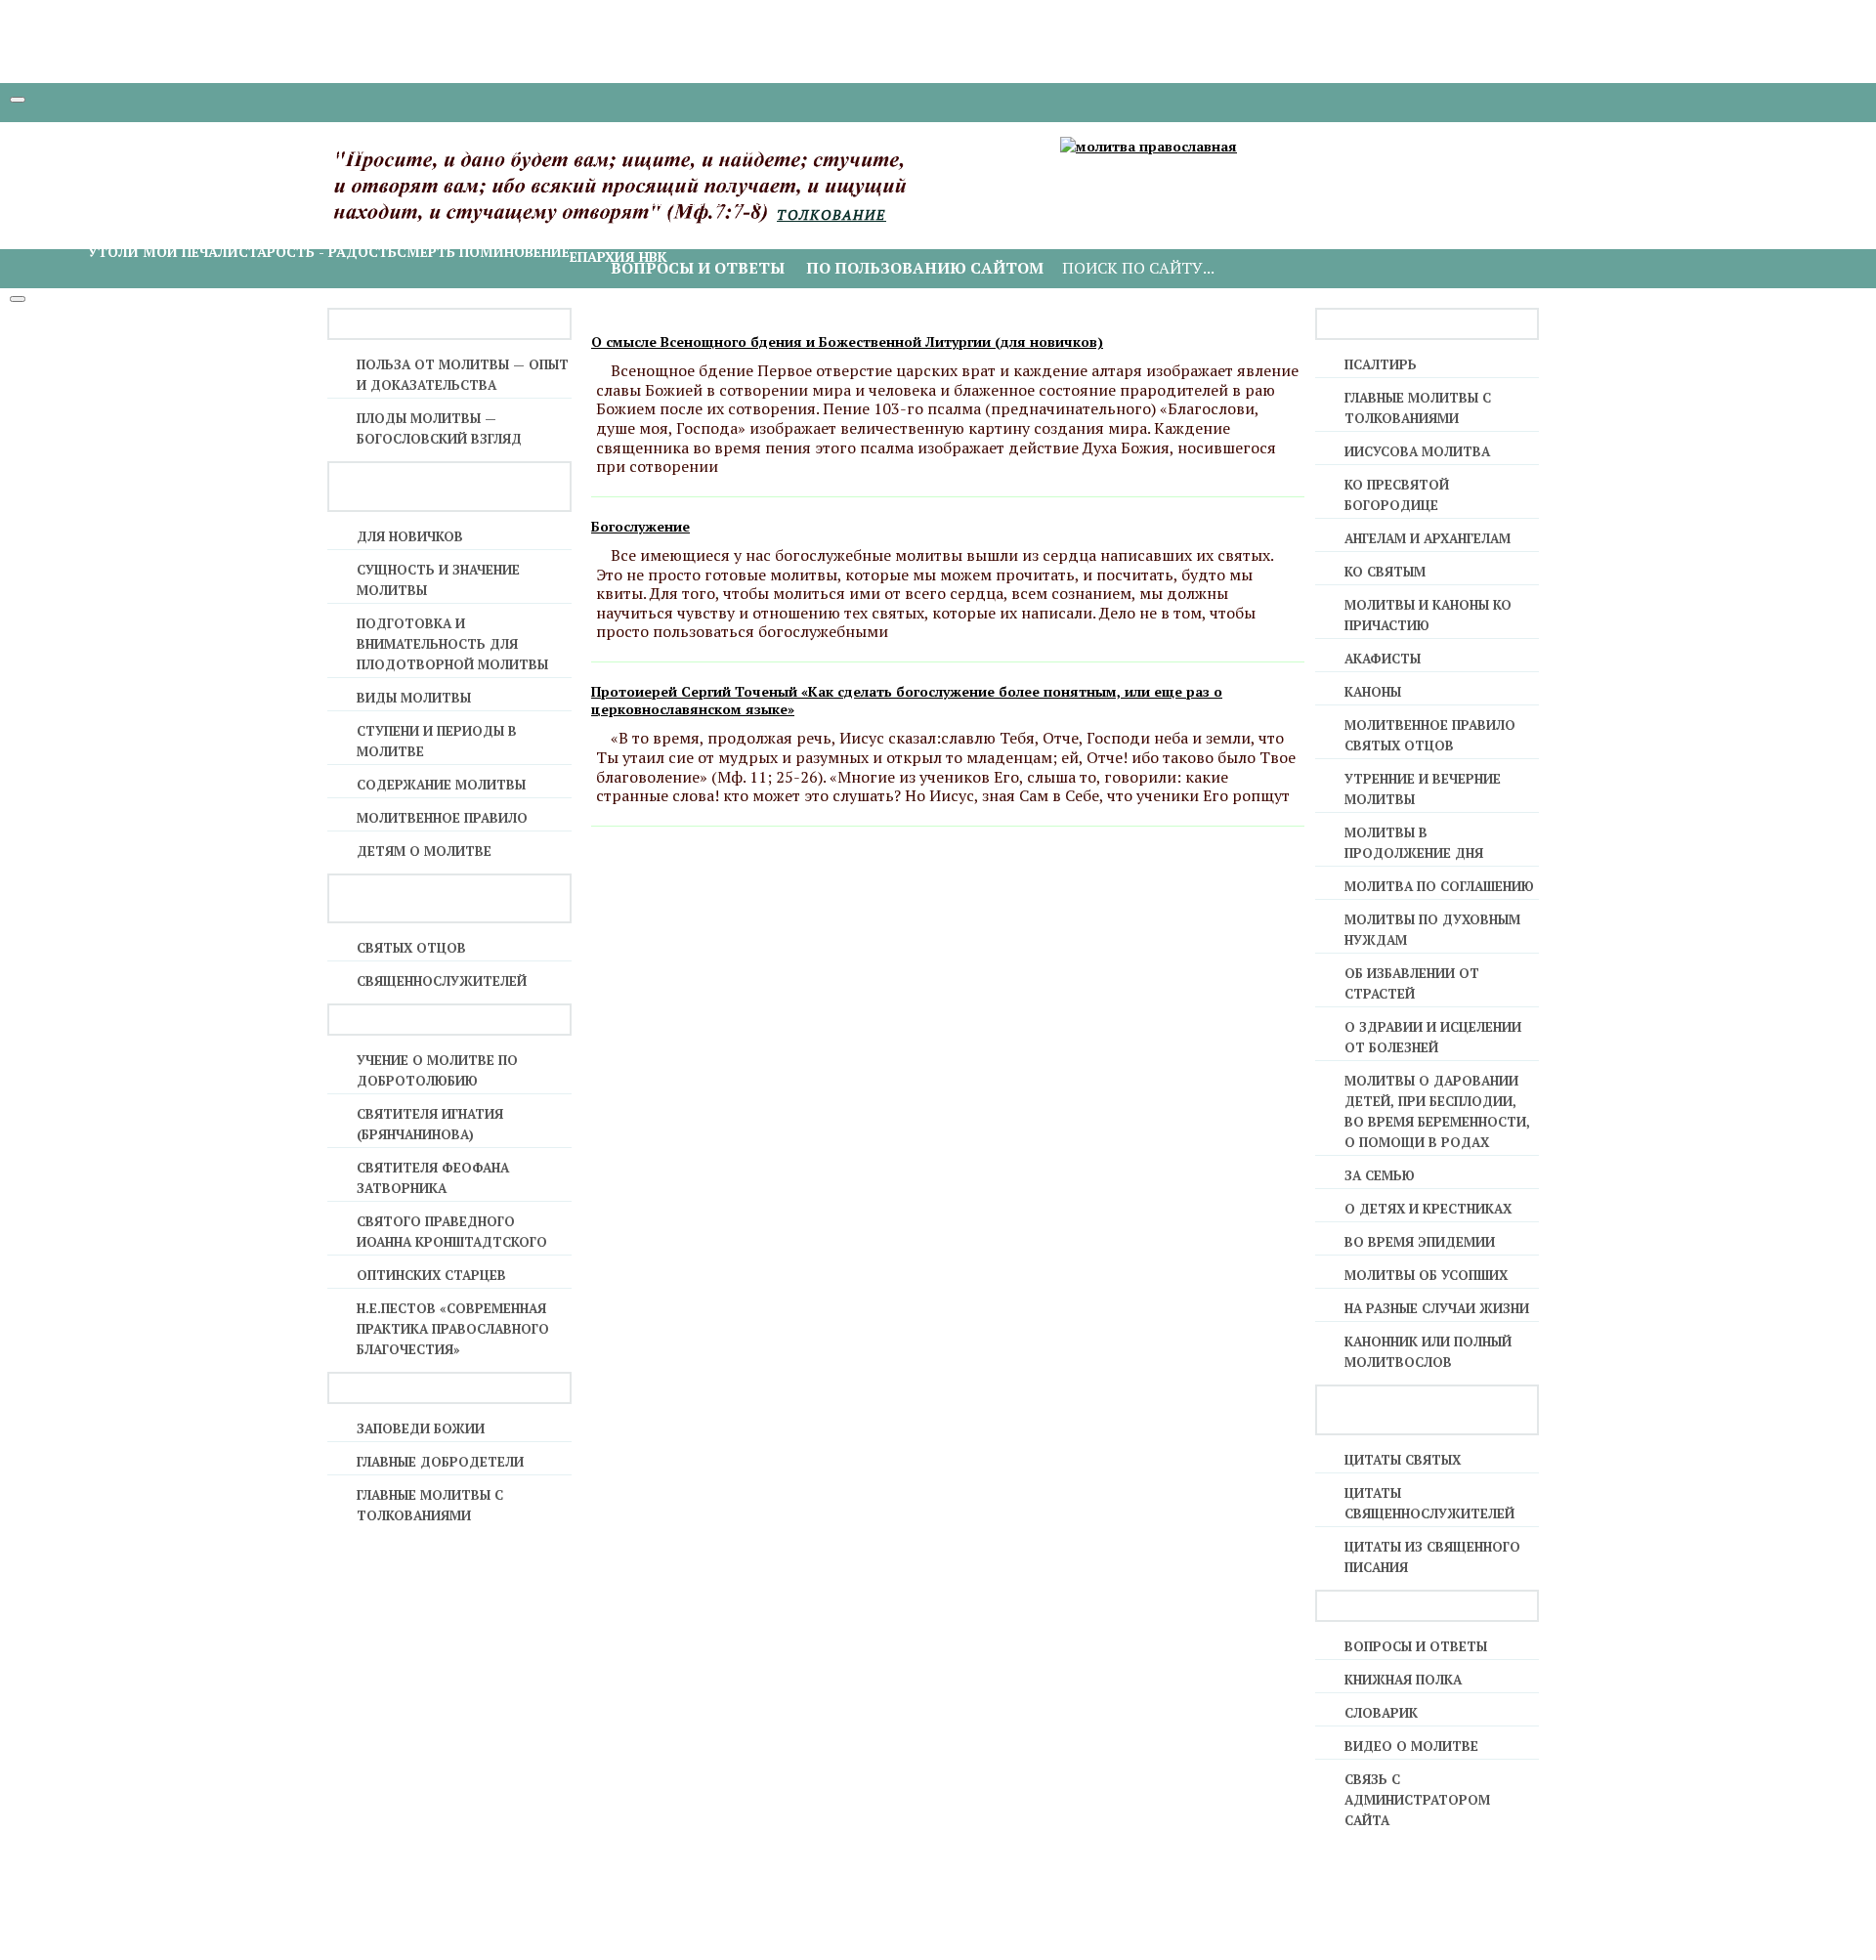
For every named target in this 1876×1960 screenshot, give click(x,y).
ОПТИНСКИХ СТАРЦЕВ (431, 1275)
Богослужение (640, 526)
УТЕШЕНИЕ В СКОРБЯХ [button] (129, 231)
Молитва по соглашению (1439, 886)
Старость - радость (318, 252)
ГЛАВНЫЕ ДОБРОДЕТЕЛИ (440, 1462)
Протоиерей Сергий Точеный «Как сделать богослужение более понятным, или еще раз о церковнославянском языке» (907, 700)
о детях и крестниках (1428, 1209)
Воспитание (1464, 201)
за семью (1380, 1175)
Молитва (375, 201)
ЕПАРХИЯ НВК (618, 256)
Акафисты (1383, 659)
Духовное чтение (270, 201)
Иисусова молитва (490, 201)
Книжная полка (1403, 1680)
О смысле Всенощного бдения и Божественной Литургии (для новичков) (847, 341)
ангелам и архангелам (1428, 538)
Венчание (1017, 150)
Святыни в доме (1079, 201)
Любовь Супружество (1329, 201)
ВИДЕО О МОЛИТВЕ (1411, 1746)
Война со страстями (929, 201)
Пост (588, 201)
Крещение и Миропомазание (203, 150)
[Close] (18, 299)
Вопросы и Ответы (1416, 1646)
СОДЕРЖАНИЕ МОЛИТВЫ (441, 785)
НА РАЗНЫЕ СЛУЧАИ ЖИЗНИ (1437, 1308)
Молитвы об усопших (1426, 1275)
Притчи (1174, 201)
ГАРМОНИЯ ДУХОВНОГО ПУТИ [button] (157, 180)
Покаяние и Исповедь (587, 150)
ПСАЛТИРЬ (1381, 364)
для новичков (410, 536)
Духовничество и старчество (726, 201)
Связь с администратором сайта (1417, 1800)
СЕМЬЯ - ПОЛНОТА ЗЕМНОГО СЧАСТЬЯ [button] (1341, 180)
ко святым (1385, 572)
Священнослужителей (442, 981)
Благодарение (145, 201)
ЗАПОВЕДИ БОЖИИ (421, 1428)
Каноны (1373, 692)
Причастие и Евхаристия (774, 150)
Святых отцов (411, 948)
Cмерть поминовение (483, 252)
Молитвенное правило (442, 818)
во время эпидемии (1420, 1242)
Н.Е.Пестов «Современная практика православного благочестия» (453, 1329)
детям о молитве (424, 851)
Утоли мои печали (163, 252)
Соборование (927, 150)
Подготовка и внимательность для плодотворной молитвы (452, 644)
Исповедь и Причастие (408, 150)
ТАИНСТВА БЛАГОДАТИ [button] (133, 129)
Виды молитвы (414, 698)
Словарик (1381, 1713)
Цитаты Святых (1403, 1460)
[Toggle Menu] (18, 100)
